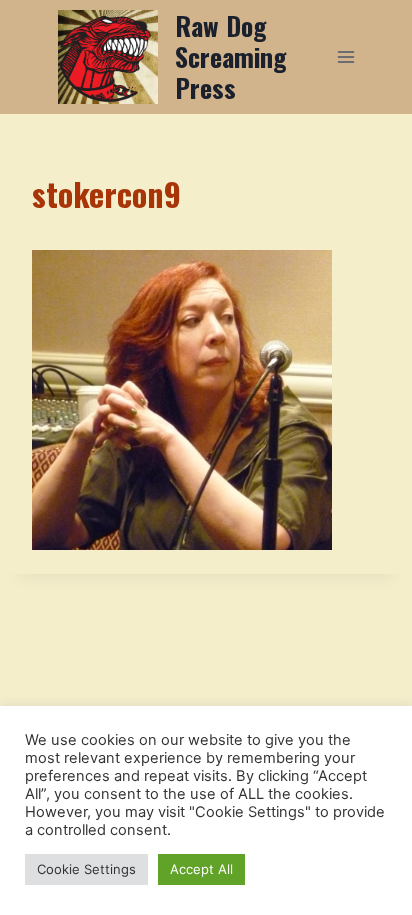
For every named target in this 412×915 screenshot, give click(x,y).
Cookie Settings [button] (86, 869)
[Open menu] (345, 56)
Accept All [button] (201, 869)
